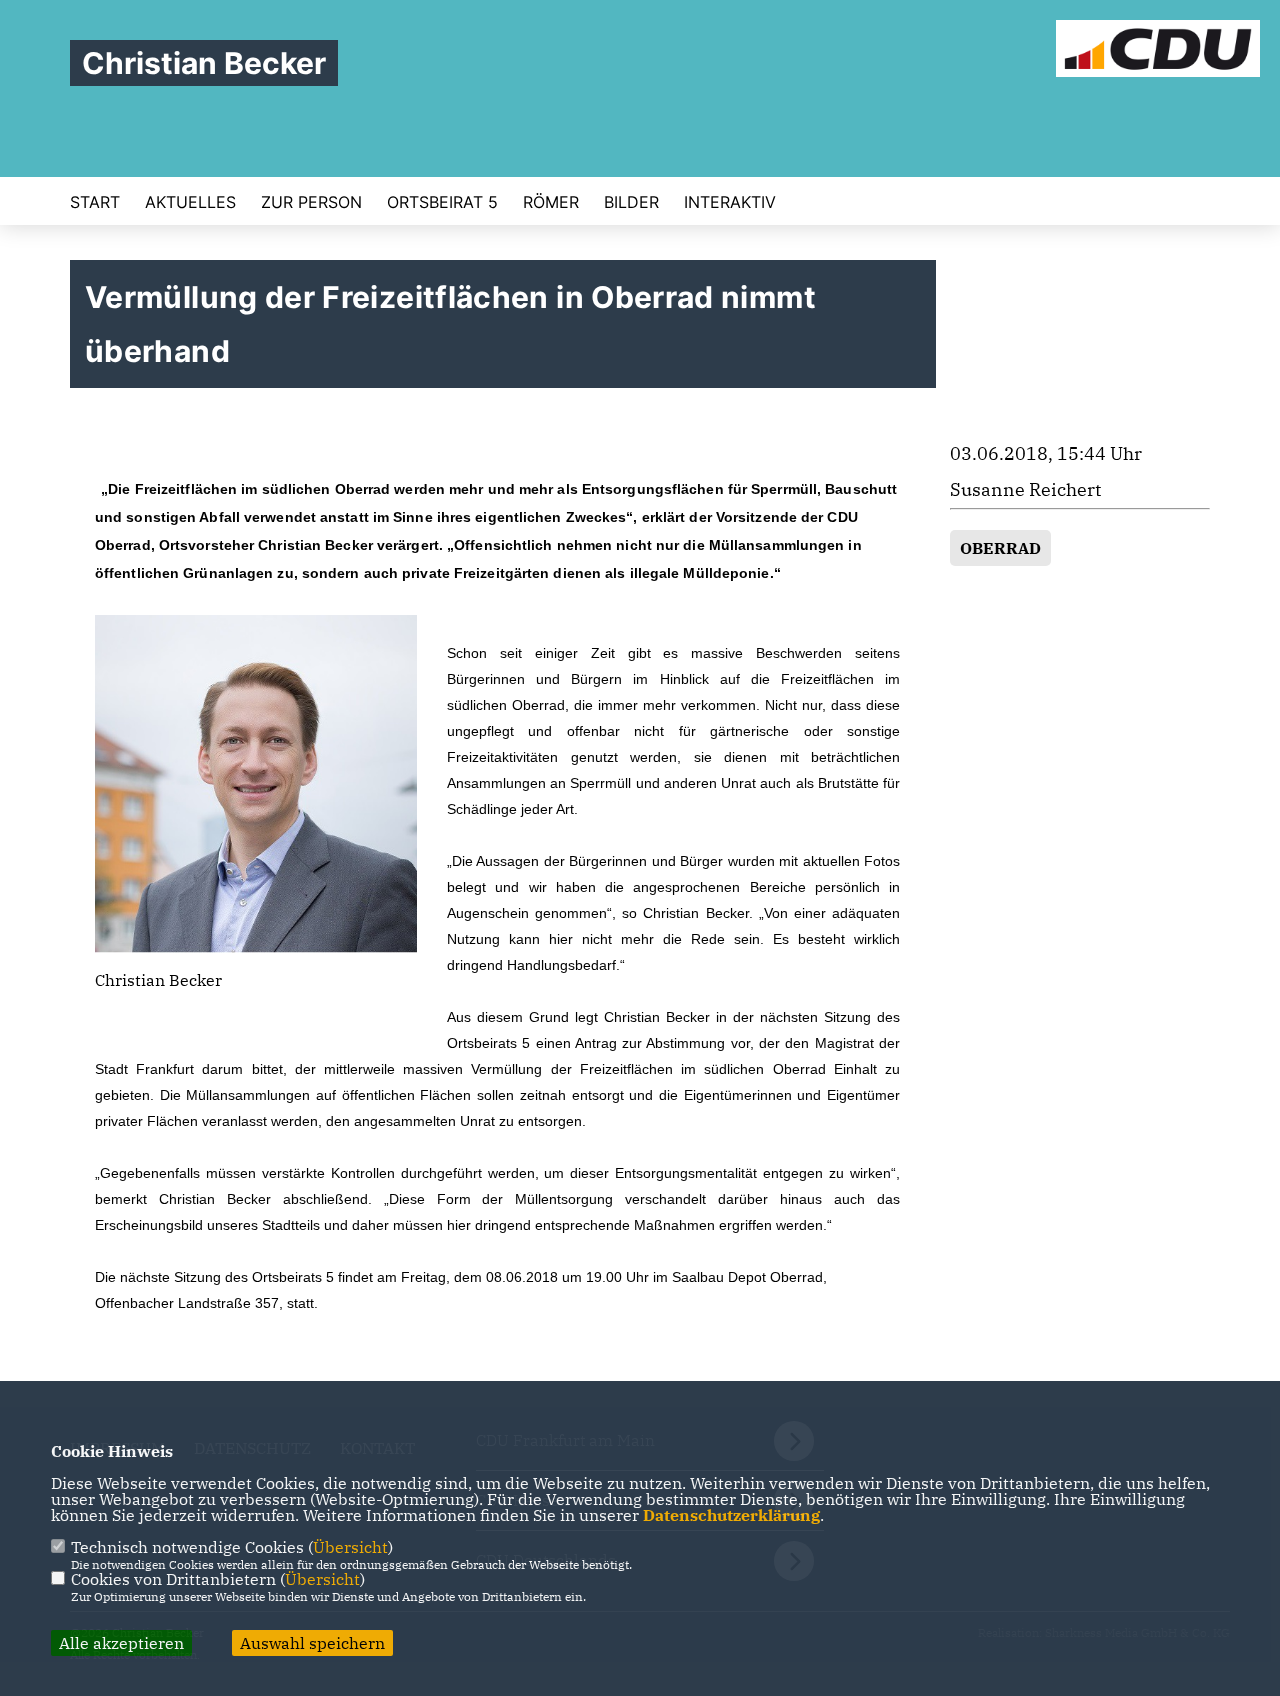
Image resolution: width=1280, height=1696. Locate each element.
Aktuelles (190, 202)
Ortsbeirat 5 (442, 202)
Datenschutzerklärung (731, 1515)
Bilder (631, 202)
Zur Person (311, 202)
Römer (551, 202)
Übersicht (350, 1547)
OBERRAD (1000, 548)
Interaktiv (730, 202)
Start (95, 202)
